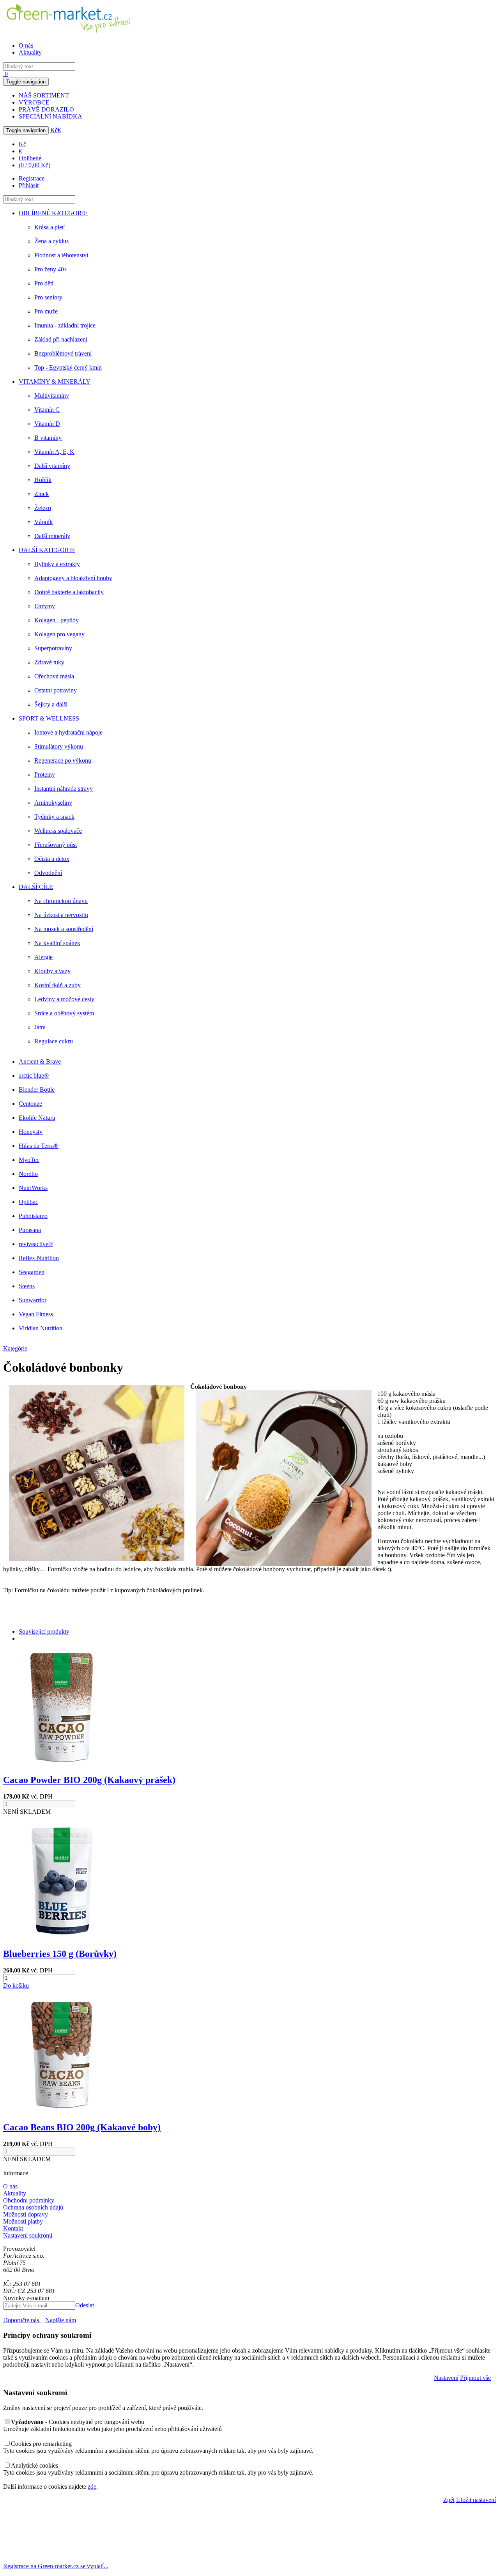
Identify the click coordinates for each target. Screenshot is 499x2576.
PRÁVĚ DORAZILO (46, 109)
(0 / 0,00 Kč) (35, 165)
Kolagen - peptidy (57, 620)
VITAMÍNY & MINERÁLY (55, 382)
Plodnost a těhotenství (61, 255)
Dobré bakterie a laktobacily (69, 592)
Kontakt (13, 2228)
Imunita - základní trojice (65, 325)
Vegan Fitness (36, 1314)
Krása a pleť (50, 227)
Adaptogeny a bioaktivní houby (73, 578)
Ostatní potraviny (56, 690)
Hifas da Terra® (39, 1146)
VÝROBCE (34, 102)
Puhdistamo (33, 1216)
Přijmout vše (475, 2378)
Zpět (449, 2500)
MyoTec (29, 1160)
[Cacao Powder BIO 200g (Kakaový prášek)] (62, 1763)
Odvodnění (48, 873)
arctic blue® (34, 1076)
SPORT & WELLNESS (49, 718)
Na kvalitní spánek (57, 943)
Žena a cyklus (51, 241)
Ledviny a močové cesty (64, 999)
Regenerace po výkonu (63, 760)
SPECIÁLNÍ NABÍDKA (50, 116)
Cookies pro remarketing (41, 2444)
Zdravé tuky (49, 662)
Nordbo (28, 1174)
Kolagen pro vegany (59, 634)
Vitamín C (47, 410)
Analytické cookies (35, 2465)
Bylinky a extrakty (57, 564)
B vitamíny (48, 438)
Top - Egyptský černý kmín (68, 367)
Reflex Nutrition (39, 1258)
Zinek (42, 494)
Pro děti (44, 283)
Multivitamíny (52, 396)
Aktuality (30, 52)
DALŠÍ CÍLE (36, 887)
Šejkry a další (51, 704)
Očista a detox (52, 859)
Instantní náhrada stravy (64, 789)
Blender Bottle (37, 1090)
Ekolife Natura (37, 1118)
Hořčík (43, 480)
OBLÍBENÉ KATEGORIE (53, 213)
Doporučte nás (22, 2320)
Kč (54, 130)
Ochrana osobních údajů (33, 2207)
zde (92, 2487)
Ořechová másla (54, 676)
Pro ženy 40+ (51, 269)
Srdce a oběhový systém (64, 1013)
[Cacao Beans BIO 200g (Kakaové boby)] (62, 2111)
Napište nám (61, 2320)
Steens (27, 1286)
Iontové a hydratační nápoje (68, 732)
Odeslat (85, 2305)
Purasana (30, 1230)
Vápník (43, 522)
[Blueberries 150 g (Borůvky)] (62, 1937)
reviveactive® (36, 1244)
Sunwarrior (33, 1300)
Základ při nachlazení (61, 339)
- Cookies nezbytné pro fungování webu (78, 2422)
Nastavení (446, 2378)
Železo (43, 508)
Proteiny (45, 775)
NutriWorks (33, 1188)
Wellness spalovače (58, 831)
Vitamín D (47, 424)
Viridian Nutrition (41, 1328)
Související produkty (44, 1631)
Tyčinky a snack (54, 817)
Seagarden (32, 1272)
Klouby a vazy (52, 971)
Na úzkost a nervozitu (61, 915)
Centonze (30, 1104)
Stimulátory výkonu (59, 746)
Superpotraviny (53, 648)
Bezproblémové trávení (63, 353)
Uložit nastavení (476, 2500)
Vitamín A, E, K (54, 452)
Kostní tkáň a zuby (58, 985)
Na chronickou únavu (61, 901)
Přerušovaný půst (56, 845)
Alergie (43, 957)
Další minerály (52, 536)
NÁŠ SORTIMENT (44, 95)
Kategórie (15, 1348)
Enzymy (45, 606)
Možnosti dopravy (26, 2214)
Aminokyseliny (53, 803)
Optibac (28, 1202)
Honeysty (31, 1132)
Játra (40, 1027)
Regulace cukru (54, 1041)
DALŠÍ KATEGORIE (47, 550)
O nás (26, 45)
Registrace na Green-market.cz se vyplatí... (56, 2566)
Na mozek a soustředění (64, 929)
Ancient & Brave (40, 1061)
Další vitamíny (52, 466)
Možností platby (23, 2221)
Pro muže (46, 311)
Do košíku (16, 1986)
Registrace (32, 178)
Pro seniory (48, 297)
